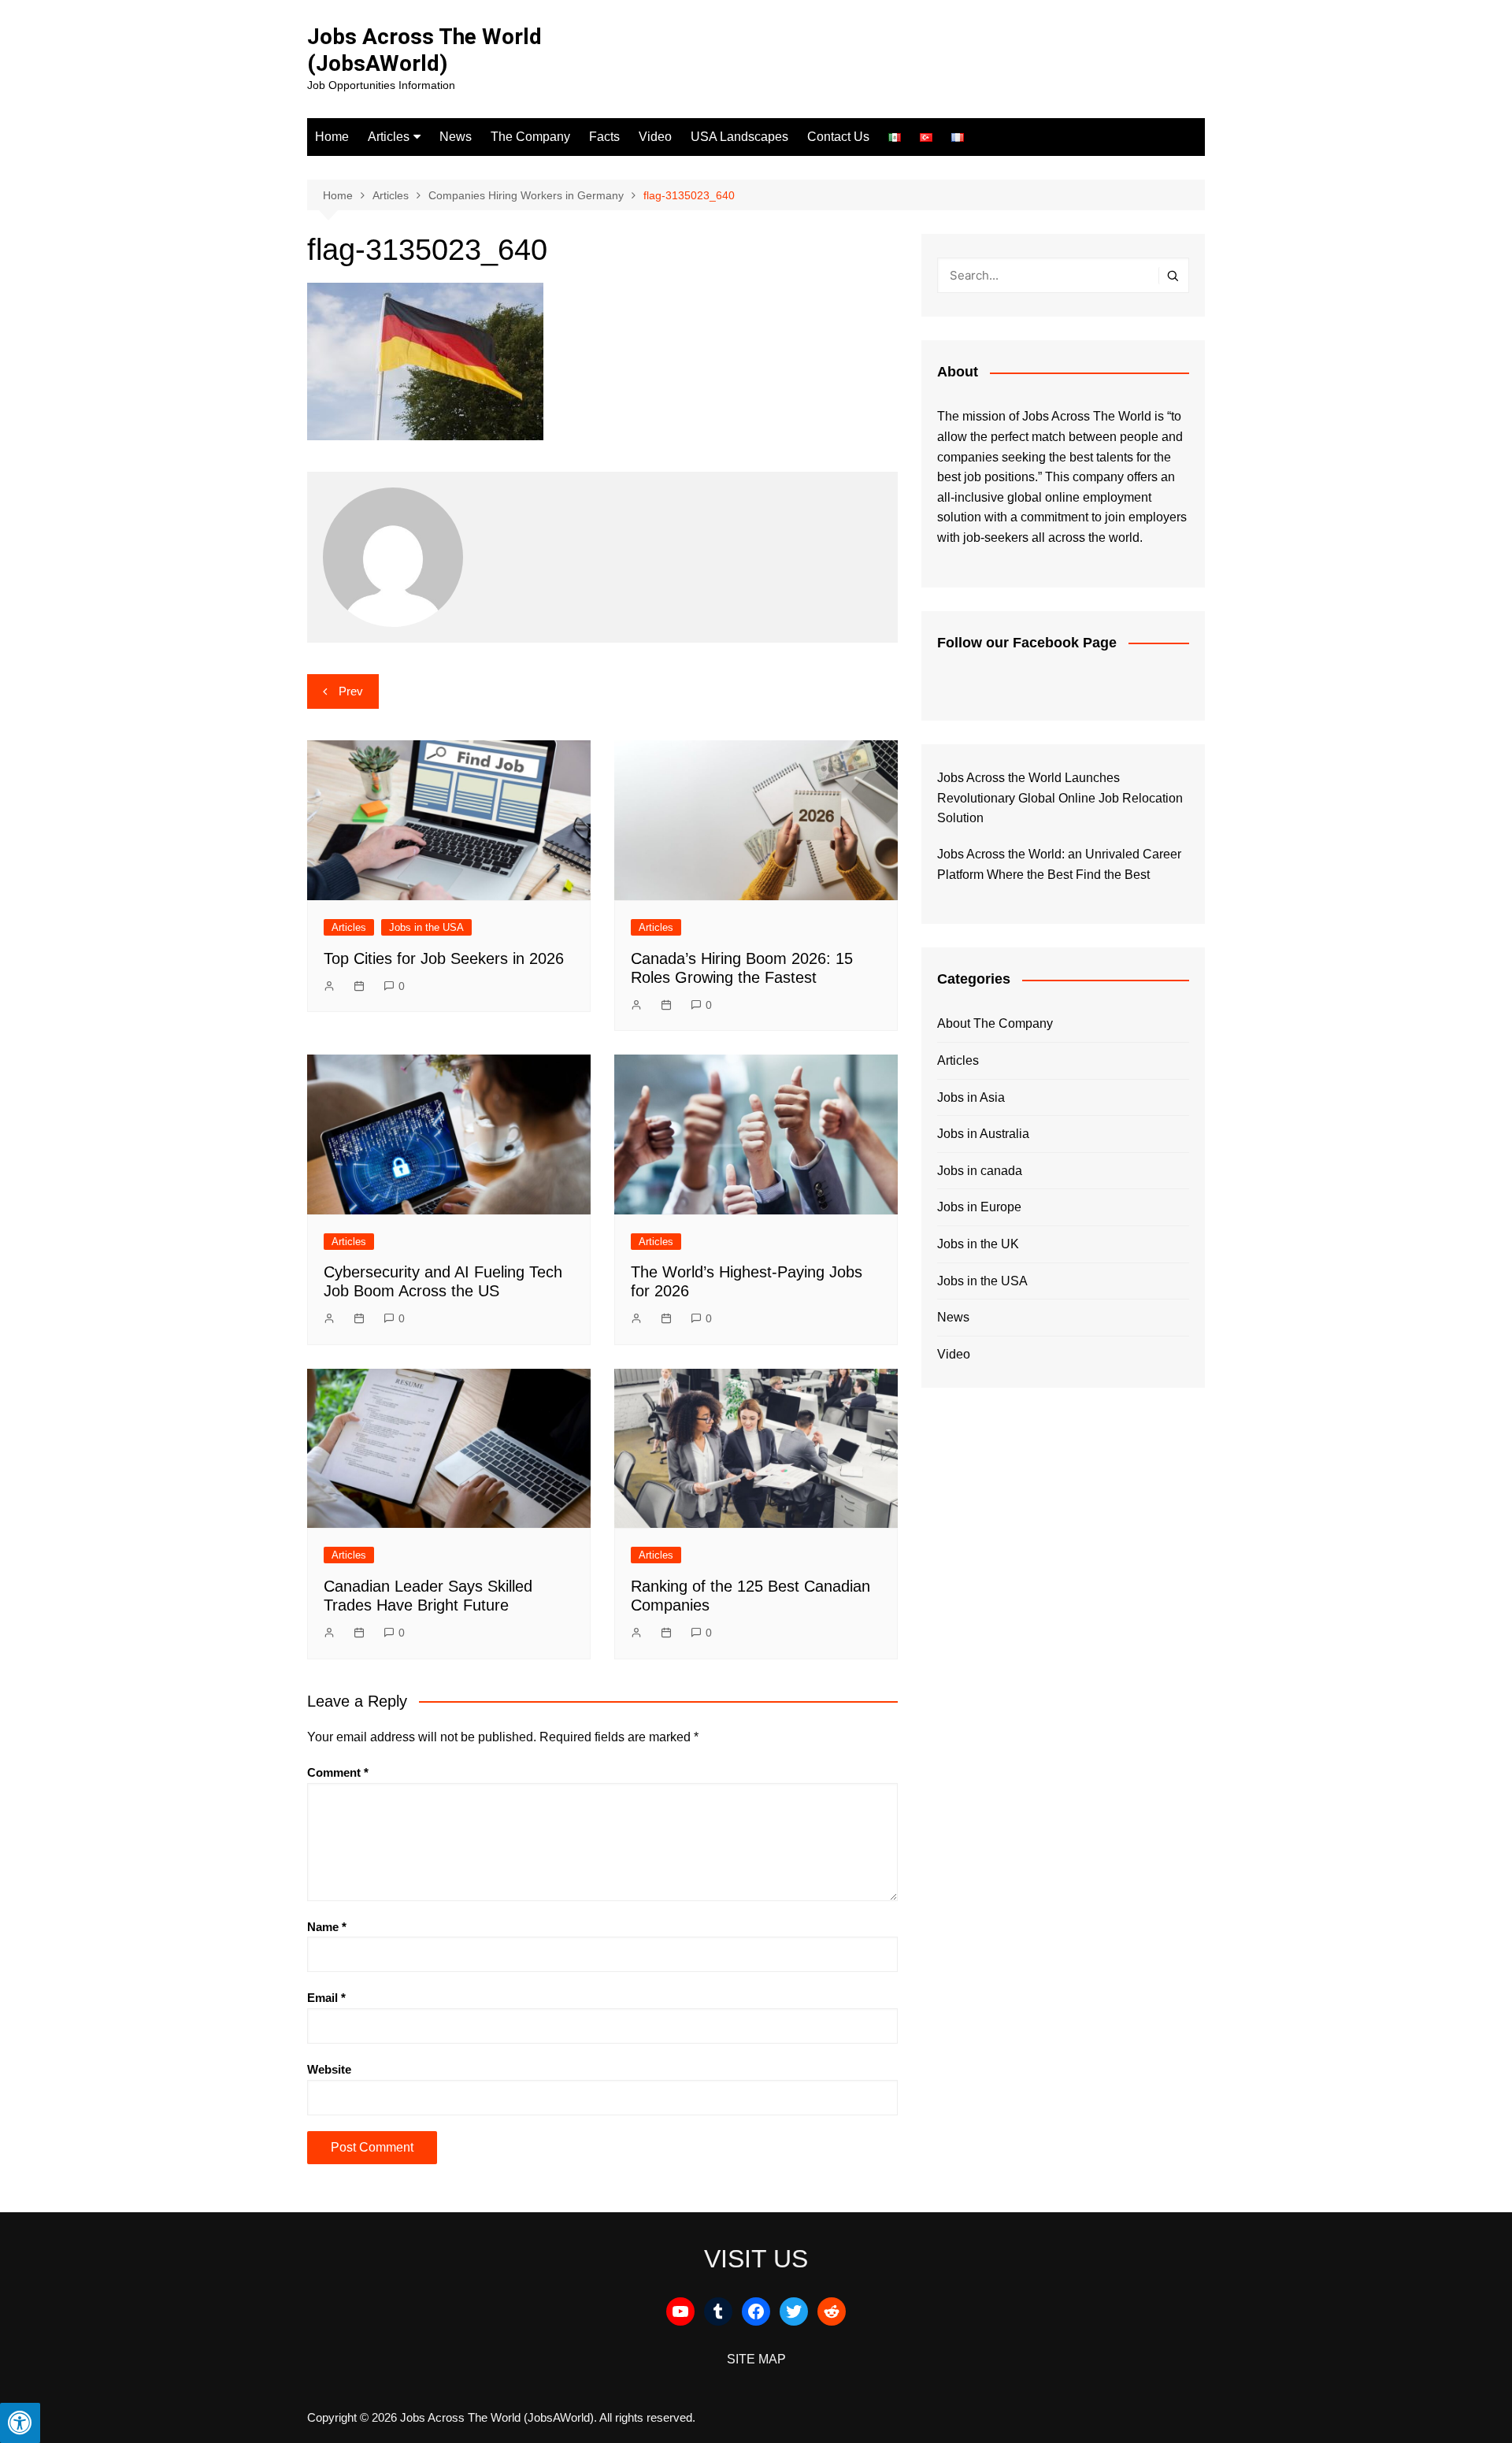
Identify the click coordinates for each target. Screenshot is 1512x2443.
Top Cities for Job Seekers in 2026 (444, 958)
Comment (338, 1772)
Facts (604, 137)
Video (655, 137)
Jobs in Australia (983, 1134)
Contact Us (838, 137)
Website (329, 2069)
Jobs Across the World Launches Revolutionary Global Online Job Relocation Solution (1060, 798)
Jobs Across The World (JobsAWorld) (424, 50)
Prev (351, 691)
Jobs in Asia (971, 1097)
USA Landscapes (739, 137)
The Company (530, 137)
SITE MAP (756, 2359)
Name (327, 1927)
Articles (389, 137)
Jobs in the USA (426, 927)
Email (326, 1998)
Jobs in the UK (978, 1244)
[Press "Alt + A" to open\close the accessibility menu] (20, 2423)
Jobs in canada (980, 1171)
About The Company (995, 1023)
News (456, 137)
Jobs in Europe (979, 1207)
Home (332, 137)
